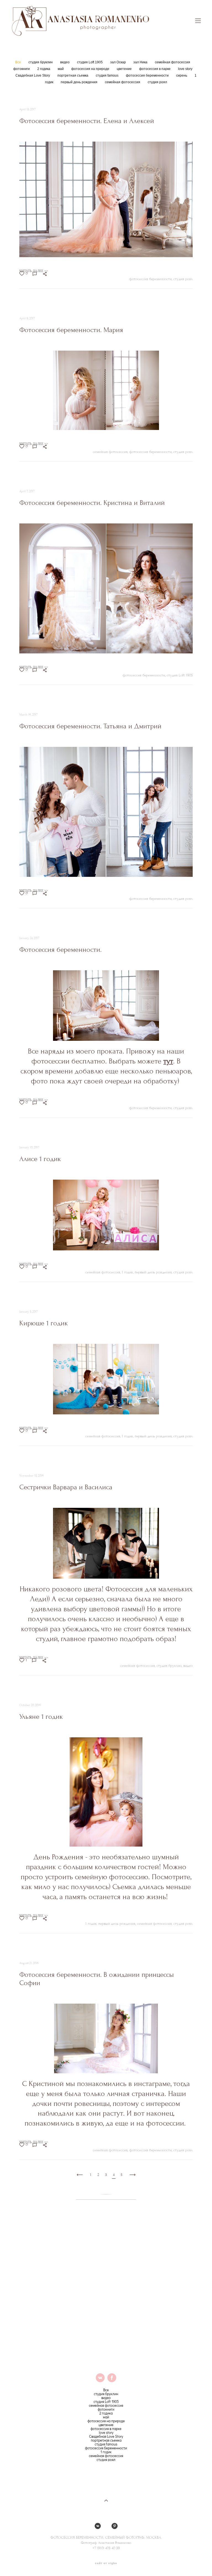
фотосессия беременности (148, 75)
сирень (182, 75)
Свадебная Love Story (33, 75)
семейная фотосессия (173, 62)
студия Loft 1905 (90, 62)
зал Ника (141, 62)
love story (185, 69)
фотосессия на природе (91, 69)
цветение (125, 69)
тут (168, 1061)
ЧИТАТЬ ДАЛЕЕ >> (34, 271)
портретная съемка (73, 75)
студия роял (157, 82)
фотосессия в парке (155, 69)
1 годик (106, 2452)
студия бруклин (41, 62)
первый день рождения (79, 82)
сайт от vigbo (106, 2563)
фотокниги (22, 69)
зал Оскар (118, 62)
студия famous (108, 75)
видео (65, 62)
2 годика (44, 69)
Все (18, 62)
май (61, 69)
